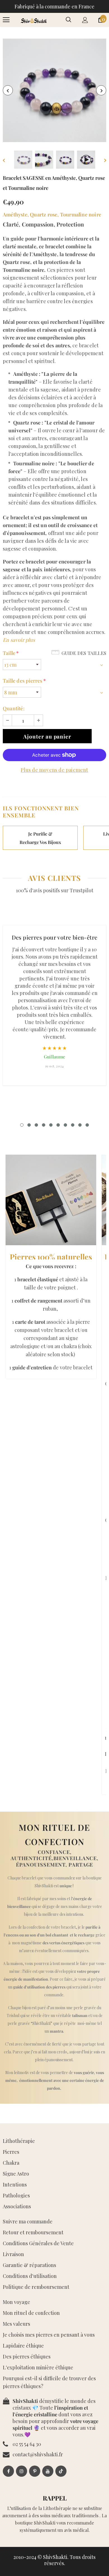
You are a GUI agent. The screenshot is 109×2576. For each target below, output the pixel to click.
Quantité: (14, 708)
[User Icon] (85, 20)
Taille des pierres (24, 681)
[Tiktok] (61, 2471)
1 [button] (22, 1125)
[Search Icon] (68, 20)
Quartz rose (44, 214)
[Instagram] (22, 2471)
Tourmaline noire (81, 214)
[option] (54, 90)
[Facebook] (8, 2471)
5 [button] (51, 1125)
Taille (11, 653)
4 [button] (44, 1125)
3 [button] (36, 1125)
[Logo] (34, 20)
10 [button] (87, 1125)
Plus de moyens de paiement (54, 770)
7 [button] (65, 1125)
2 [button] (29, 1125)
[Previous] (8, 90)
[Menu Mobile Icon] (6, 20)
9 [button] (80, 1125)
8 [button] (73, 1125)
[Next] (101, 90)
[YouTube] (48, 2471)
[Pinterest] (35, 2471)
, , (52, 214)
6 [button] (58, 1125)
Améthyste (15, 214)
